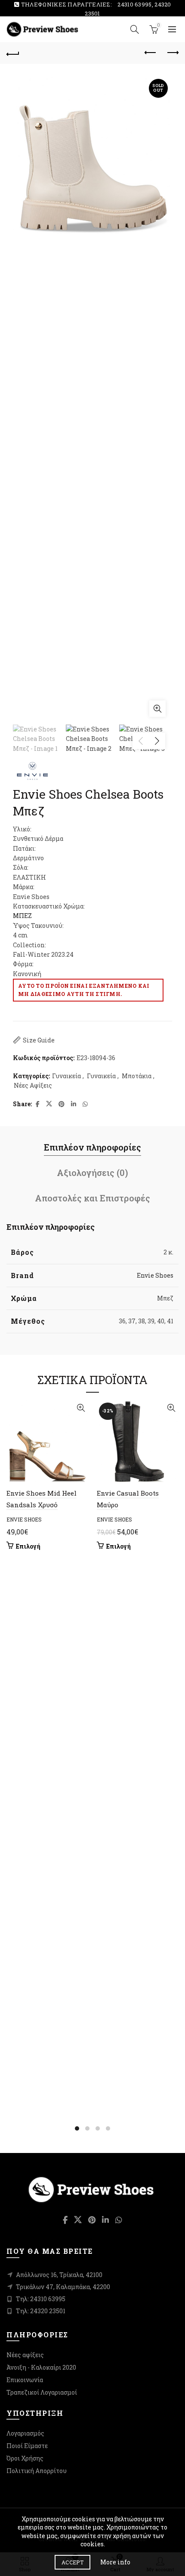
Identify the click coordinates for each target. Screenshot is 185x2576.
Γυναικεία (66, 1076)
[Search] (135, 29)
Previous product (151, 53)
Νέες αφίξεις (25, 2355)
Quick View (81, 1408)
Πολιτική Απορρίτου (37, 2471)
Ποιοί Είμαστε (27, 2446)
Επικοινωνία (25, 2380)
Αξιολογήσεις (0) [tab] (92, 1173)
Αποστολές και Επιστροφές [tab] (92, 1198)
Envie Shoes (155, 1275)
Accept (72, 2562)
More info (115, 2562)
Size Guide (39, 1040)
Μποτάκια (137, 1076)
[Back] (13, 53)
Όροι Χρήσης (25, 2458)
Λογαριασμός (25, 2433)
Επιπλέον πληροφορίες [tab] (92, 1147)
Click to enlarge (157, 709)
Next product (172, 53)
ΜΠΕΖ (22, 916)
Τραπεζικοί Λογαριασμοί (42, 2392)
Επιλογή (28, 1546)
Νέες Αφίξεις (33, 1085)
